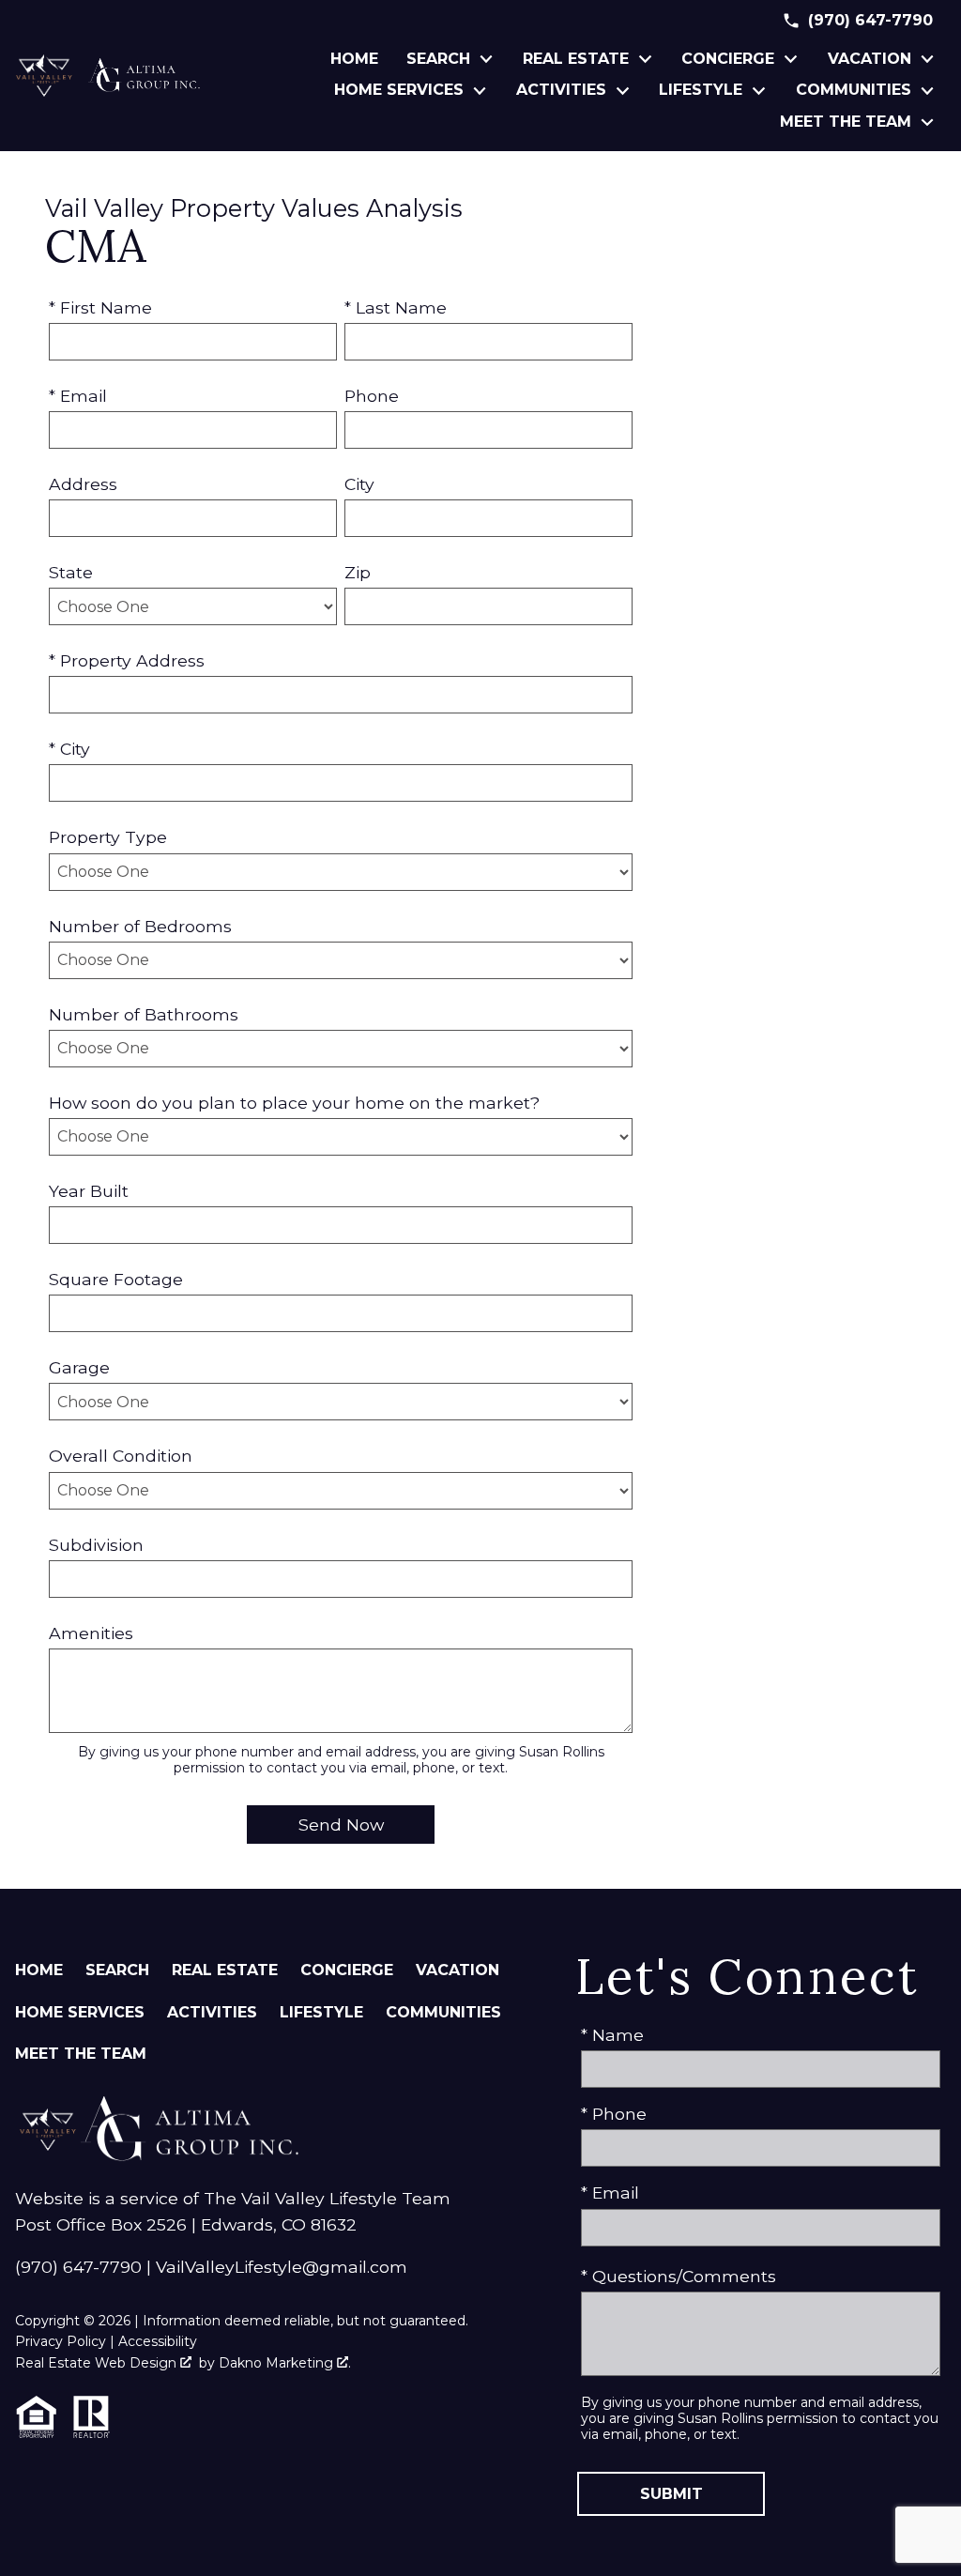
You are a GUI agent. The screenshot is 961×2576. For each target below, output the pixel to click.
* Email (78, 396)
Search (117, 1970)
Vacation (458, 1970)
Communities (443, 2012)
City (359, 484)
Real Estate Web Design (98, 2363)
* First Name (100, 307)
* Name (612, 2035)
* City (69, 749)
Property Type (108, 837)
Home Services (80, 2012)
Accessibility (158, 2341)
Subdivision (96, 1545)
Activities (212, 2012)
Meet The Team (81, 2054)
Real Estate (225, 1970)
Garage (79, 1367)
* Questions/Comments (679, 2276)
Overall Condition (121, 1456)
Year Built (89, 1191)
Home (354, 59)
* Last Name (396, 307)
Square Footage (116, 1279)
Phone (372, 396)
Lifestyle (321, 2012)
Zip (358, 572)
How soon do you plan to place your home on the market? (294, 1103)
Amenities (91, 1633)
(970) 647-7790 (78, 2267)
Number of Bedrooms (140, 926)
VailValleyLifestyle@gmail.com (282, 2267)
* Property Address (127, 660)
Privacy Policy (61, 2341)
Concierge (347, 1970)
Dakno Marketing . (285, 2363)
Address (83, 484)
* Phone (614, 2114)
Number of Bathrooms (144, 1014)
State (71, 572)
